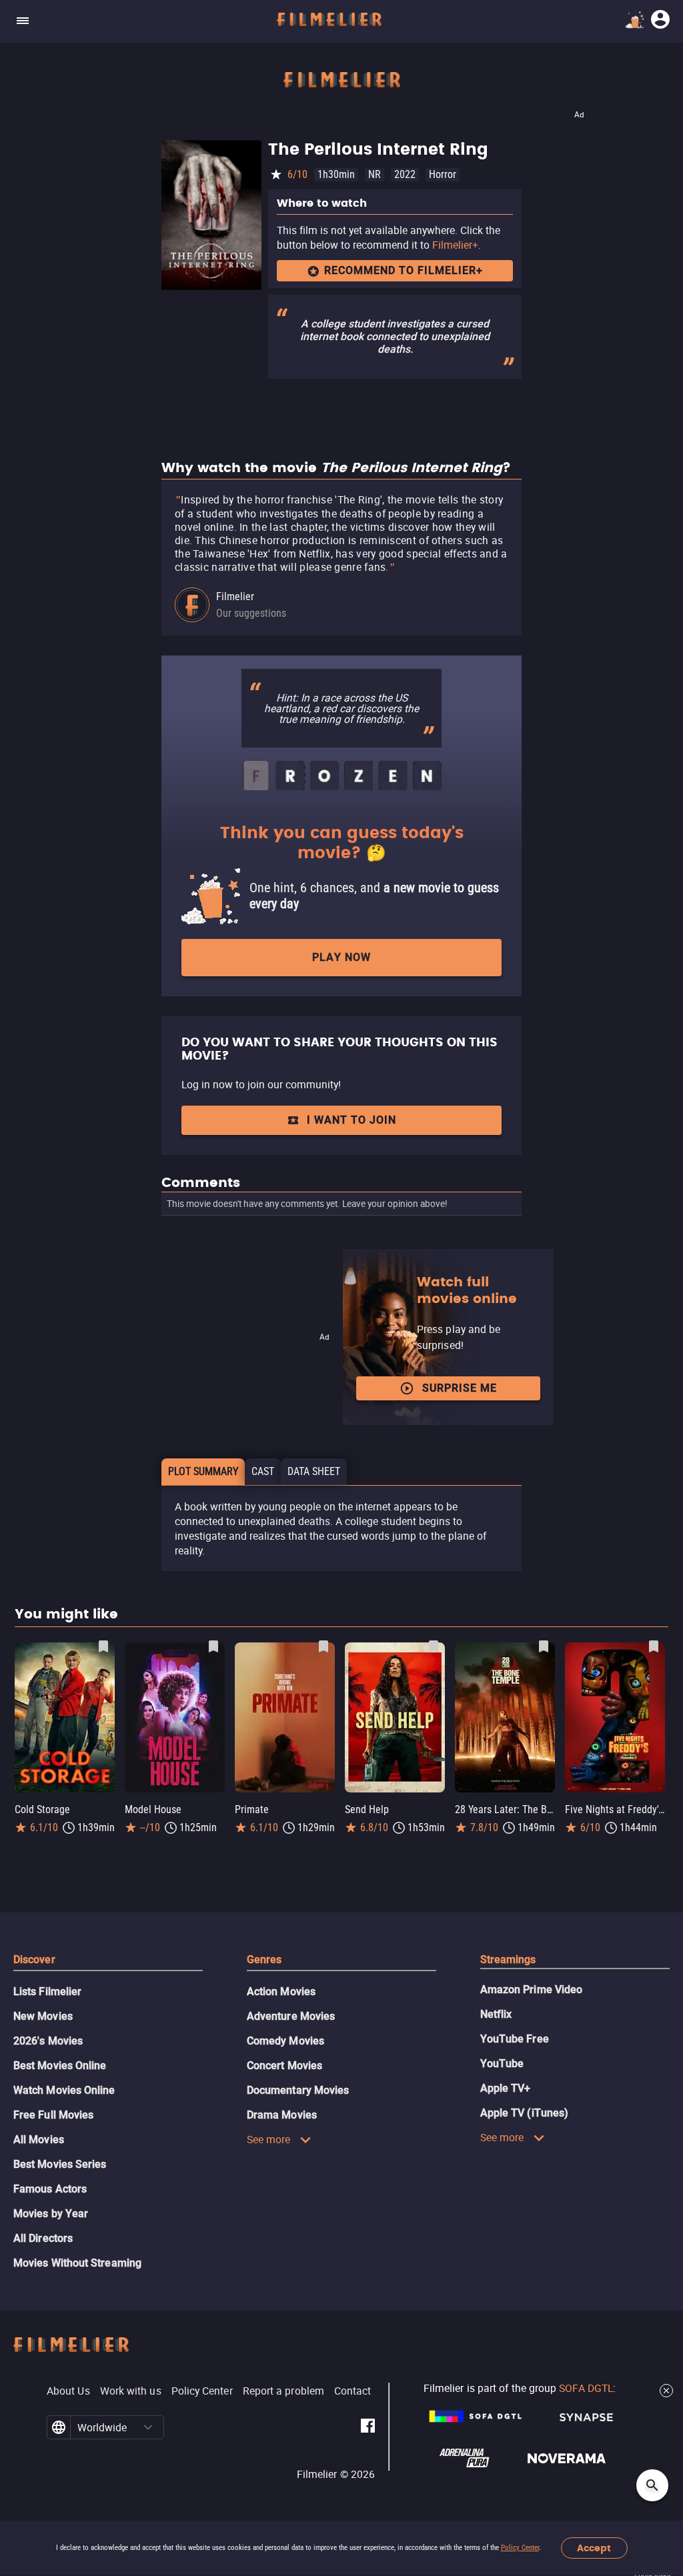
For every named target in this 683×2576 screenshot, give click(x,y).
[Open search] (652, 2485)
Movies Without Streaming (77, 2263)
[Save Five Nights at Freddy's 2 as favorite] (654, 1646)
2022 (405, 174)
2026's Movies (48, 2041)
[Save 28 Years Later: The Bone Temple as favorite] (544, 1646)
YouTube (502, 2064)
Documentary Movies (298, 2090)
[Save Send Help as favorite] (434, 1646)
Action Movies (281, 1992)
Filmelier (235, 596)
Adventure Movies (291, 2016)
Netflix (496, 2014)
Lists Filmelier (47, 1992)
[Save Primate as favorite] (323, 1646)
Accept (594, 2548)
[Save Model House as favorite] (213, 1646)
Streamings (508, 1960)
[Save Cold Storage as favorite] (103, 1646)
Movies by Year (51, 2214)
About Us (68, 2391)
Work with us (131, 2391)
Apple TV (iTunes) (524, 2113)
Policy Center (520, 2548)
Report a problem (283, 2391)
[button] (148, 2427)
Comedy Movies (285, 2041)
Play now (341, 957)
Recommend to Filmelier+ (404, 270)
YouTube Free (515, 2039)
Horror (443, 174)
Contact (353, 2391)
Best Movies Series (60, 2164)
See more (269, 2139)
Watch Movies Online (64, 2090)
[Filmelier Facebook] (368, 2428)
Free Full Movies (53, 2115)
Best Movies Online (60, 2066)
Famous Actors (50, 2189)
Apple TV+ (506, 2088)
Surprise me (460, 1388)
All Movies (39, 2140)
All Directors (43, 2238)
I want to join (352, 1120)
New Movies (43, 2016)
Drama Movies (282, 2115)
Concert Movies (284, 2066)
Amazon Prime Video (531, 1990)
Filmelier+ (455, 245)
